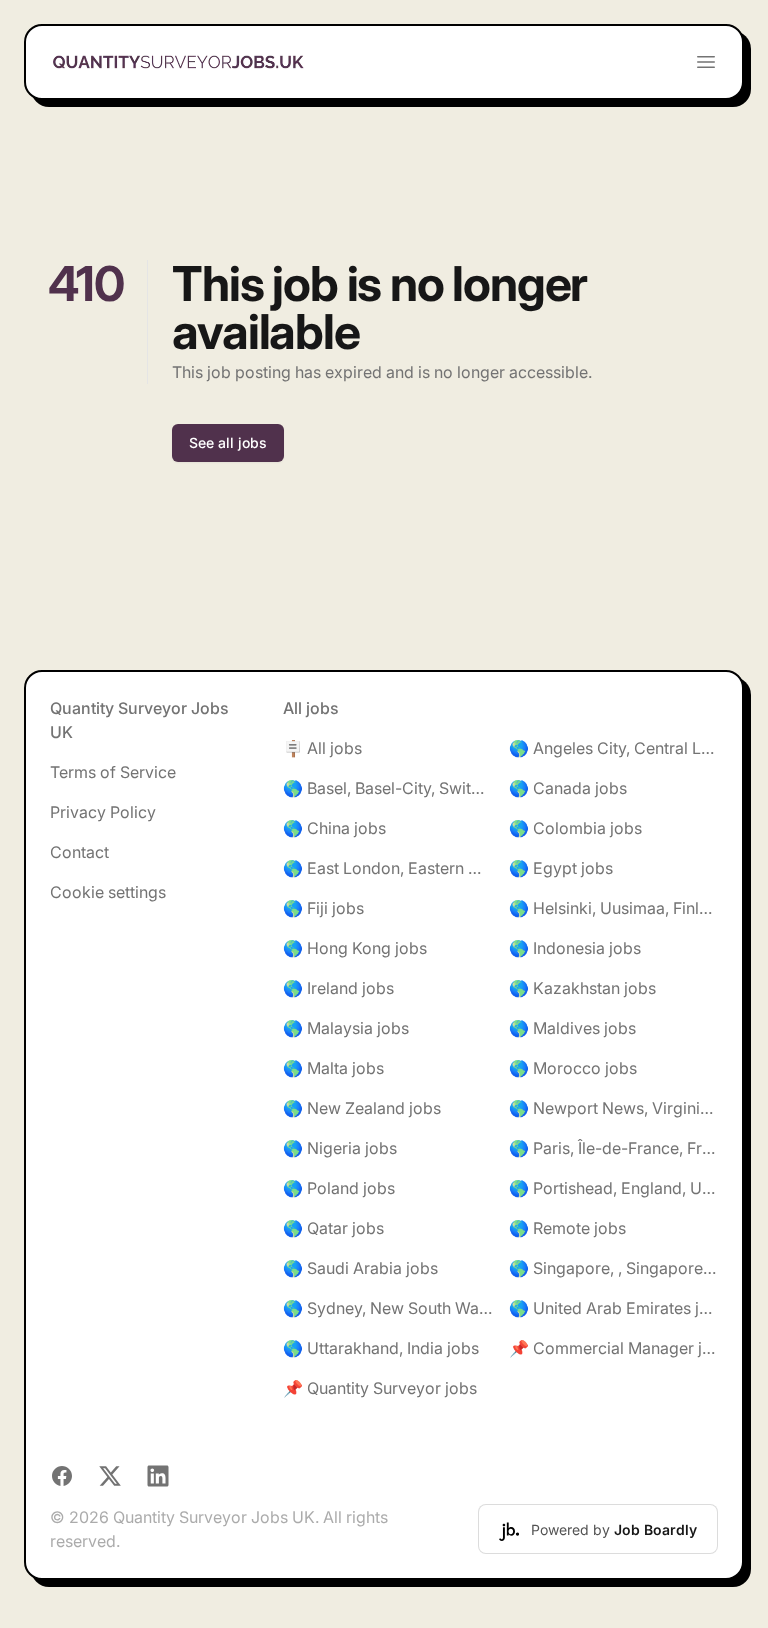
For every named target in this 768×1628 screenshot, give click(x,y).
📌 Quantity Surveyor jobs (380, 1388)
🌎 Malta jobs (333, 1068)
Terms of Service (113, 772)
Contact (79, 852)
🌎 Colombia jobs (575, 828)
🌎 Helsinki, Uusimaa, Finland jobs (613, 908)
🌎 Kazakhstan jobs (582, 988)
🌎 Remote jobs (567, 1228)
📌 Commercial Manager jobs (613, 1348)
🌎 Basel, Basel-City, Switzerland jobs (387, 788)
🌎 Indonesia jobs (575, 948)
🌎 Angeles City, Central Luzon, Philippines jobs (613, 748)
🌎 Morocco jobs (573, 1068)
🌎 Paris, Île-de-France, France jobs (613, 1148)
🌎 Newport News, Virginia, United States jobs (613, 1108)
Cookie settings (108, 892)
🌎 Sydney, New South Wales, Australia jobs (387, 1308)
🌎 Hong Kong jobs (355, 948)
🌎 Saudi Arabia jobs (360, 1268)
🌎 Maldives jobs (572, 1028)
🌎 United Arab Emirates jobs (613, 1308)
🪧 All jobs (322, 748)
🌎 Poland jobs (339, 1188)
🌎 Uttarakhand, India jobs (381, 1348)
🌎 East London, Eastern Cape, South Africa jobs (387, 868)
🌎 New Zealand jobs (362, 1108)
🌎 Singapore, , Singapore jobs (613, 1268)
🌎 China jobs (334, 828)
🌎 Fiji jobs (323, 908)
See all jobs (228, 442)
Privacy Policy (103, 812)
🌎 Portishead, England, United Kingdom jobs (613, 1188)
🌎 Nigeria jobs (340, 1148)
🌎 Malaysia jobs (346, 1028)
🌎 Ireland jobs (338, 988)
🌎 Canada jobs (568, 788)
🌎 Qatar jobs (333, 1228)
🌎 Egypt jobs (561, 868)
